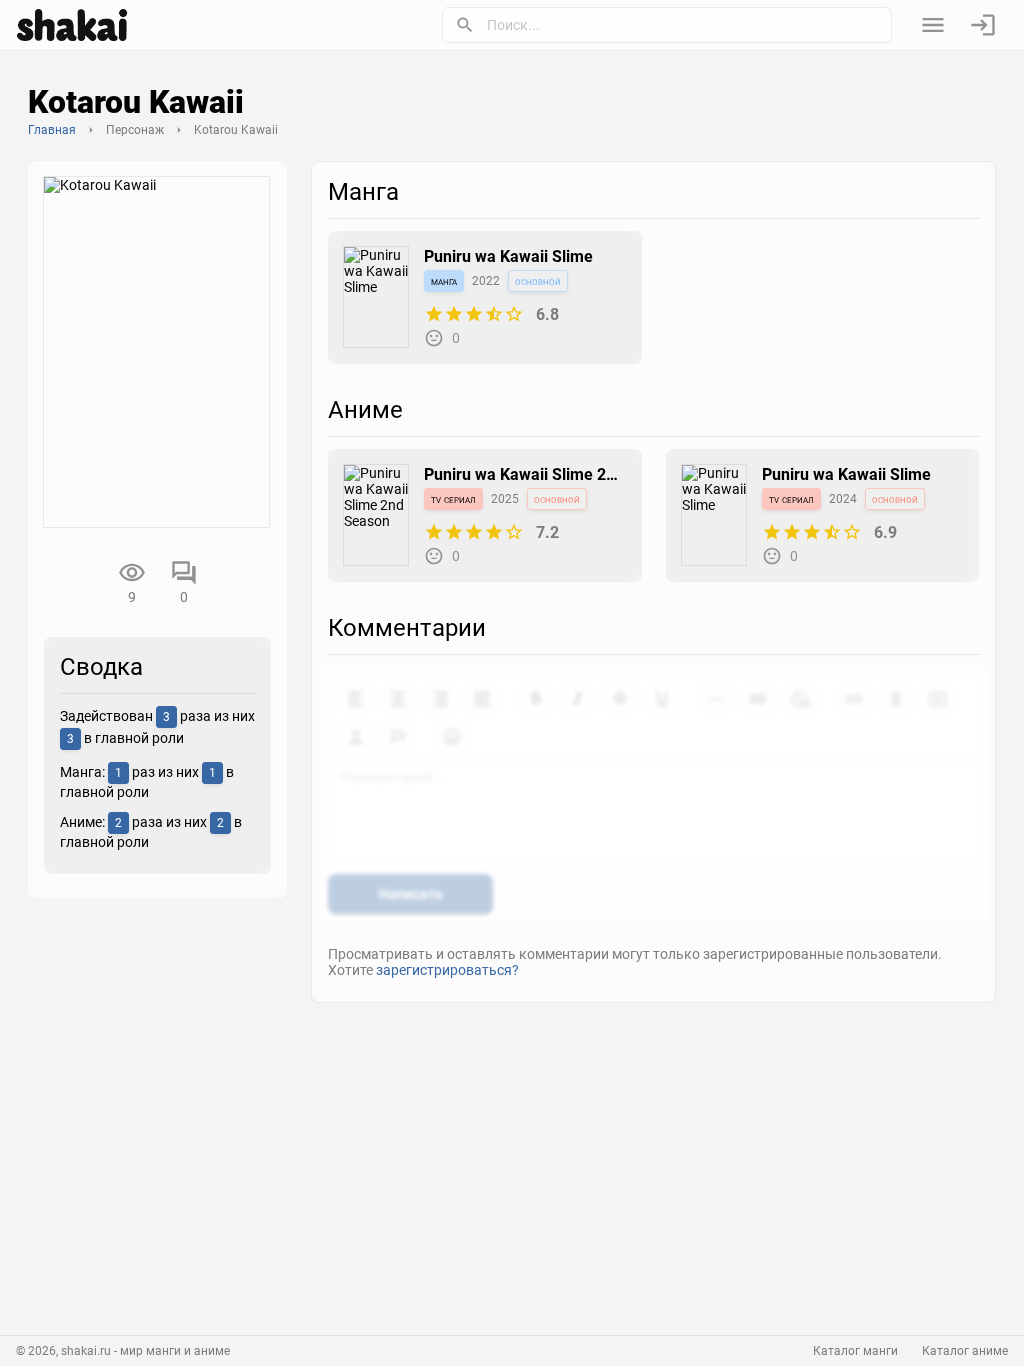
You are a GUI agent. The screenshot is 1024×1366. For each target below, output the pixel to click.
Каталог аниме (965, 1351)
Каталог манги (855, 1351)
